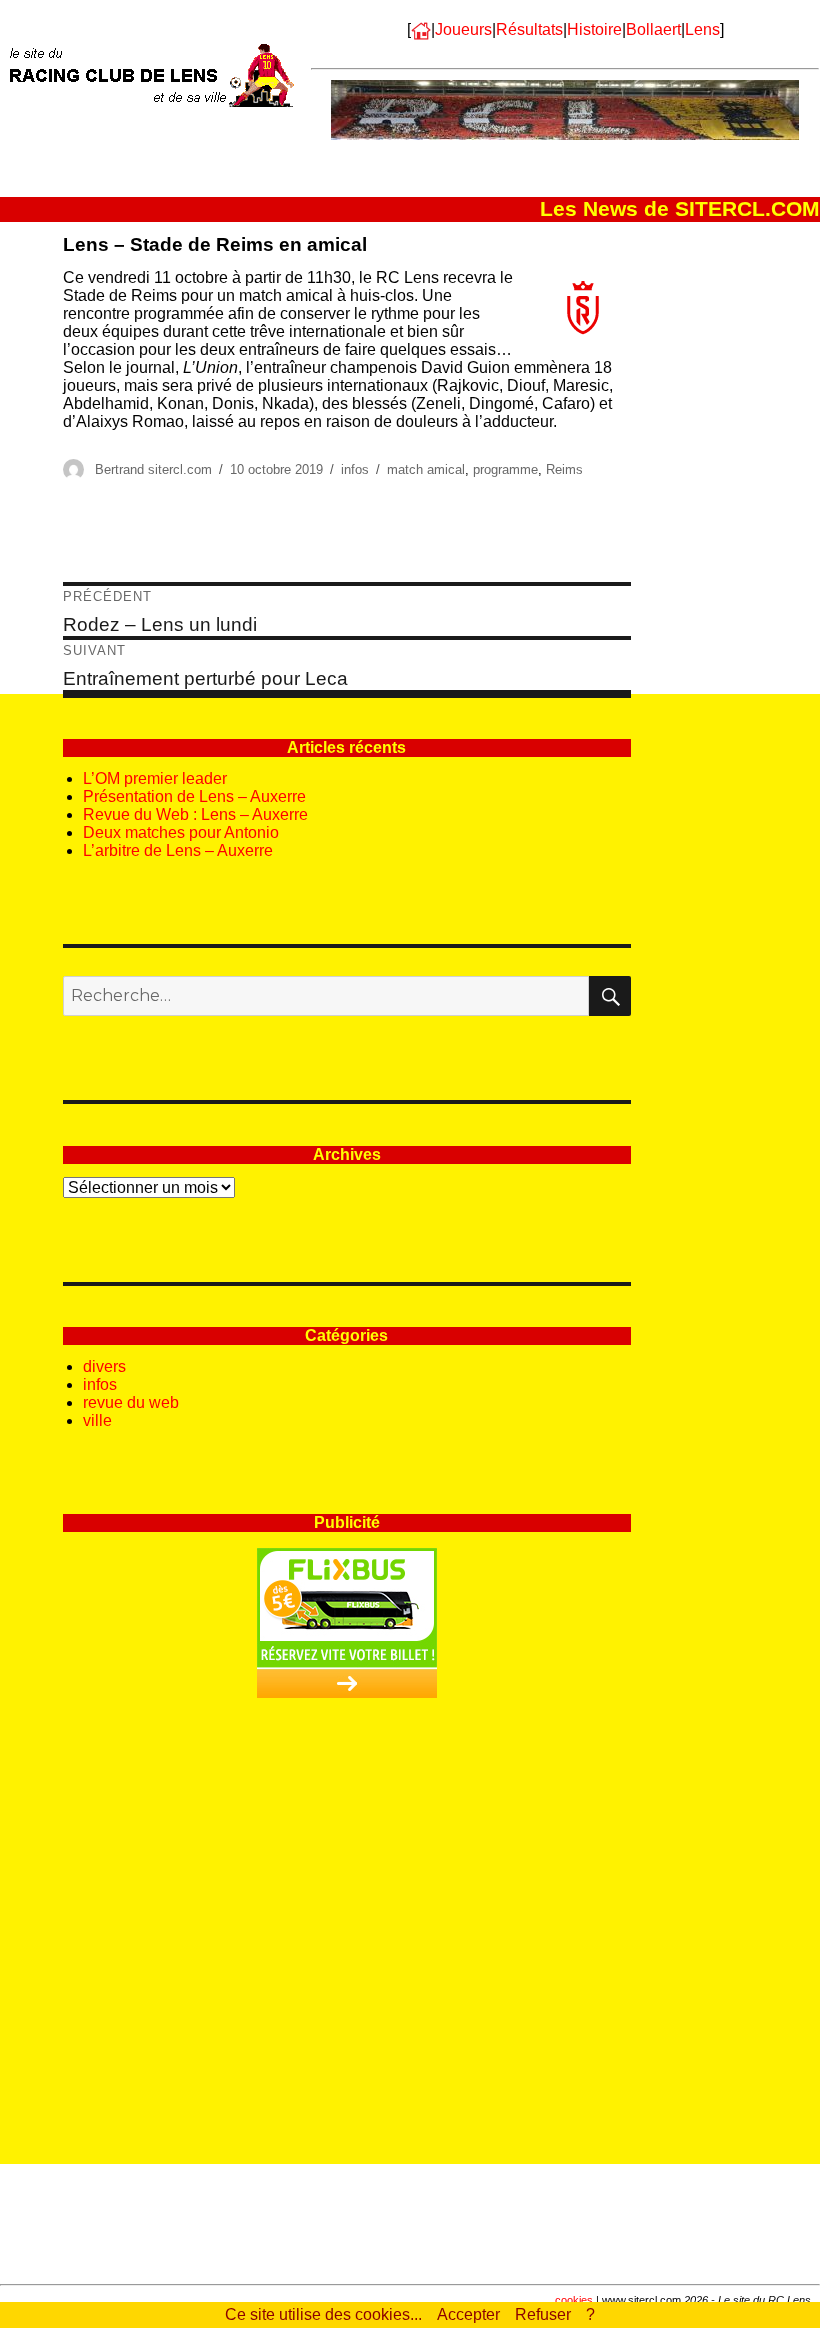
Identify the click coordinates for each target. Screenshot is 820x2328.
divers (104, 1366)
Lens (702, 29)
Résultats (529, 29)
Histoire (594, 29)
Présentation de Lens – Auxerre (194, 796)
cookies (574, 2300)
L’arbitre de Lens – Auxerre (178, 850)
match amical (426, 469)
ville (97, 1420)
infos (355, 469)
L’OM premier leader (155, 778)
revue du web (131, 1402)
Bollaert (653, 29)
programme (505, 469)
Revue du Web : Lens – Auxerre (195, 814)
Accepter (468, 2314)
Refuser (543, 2314)
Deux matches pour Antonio (181, 832)
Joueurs (463, 29)
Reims (564, 469)
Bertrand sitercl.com (153, 469)
